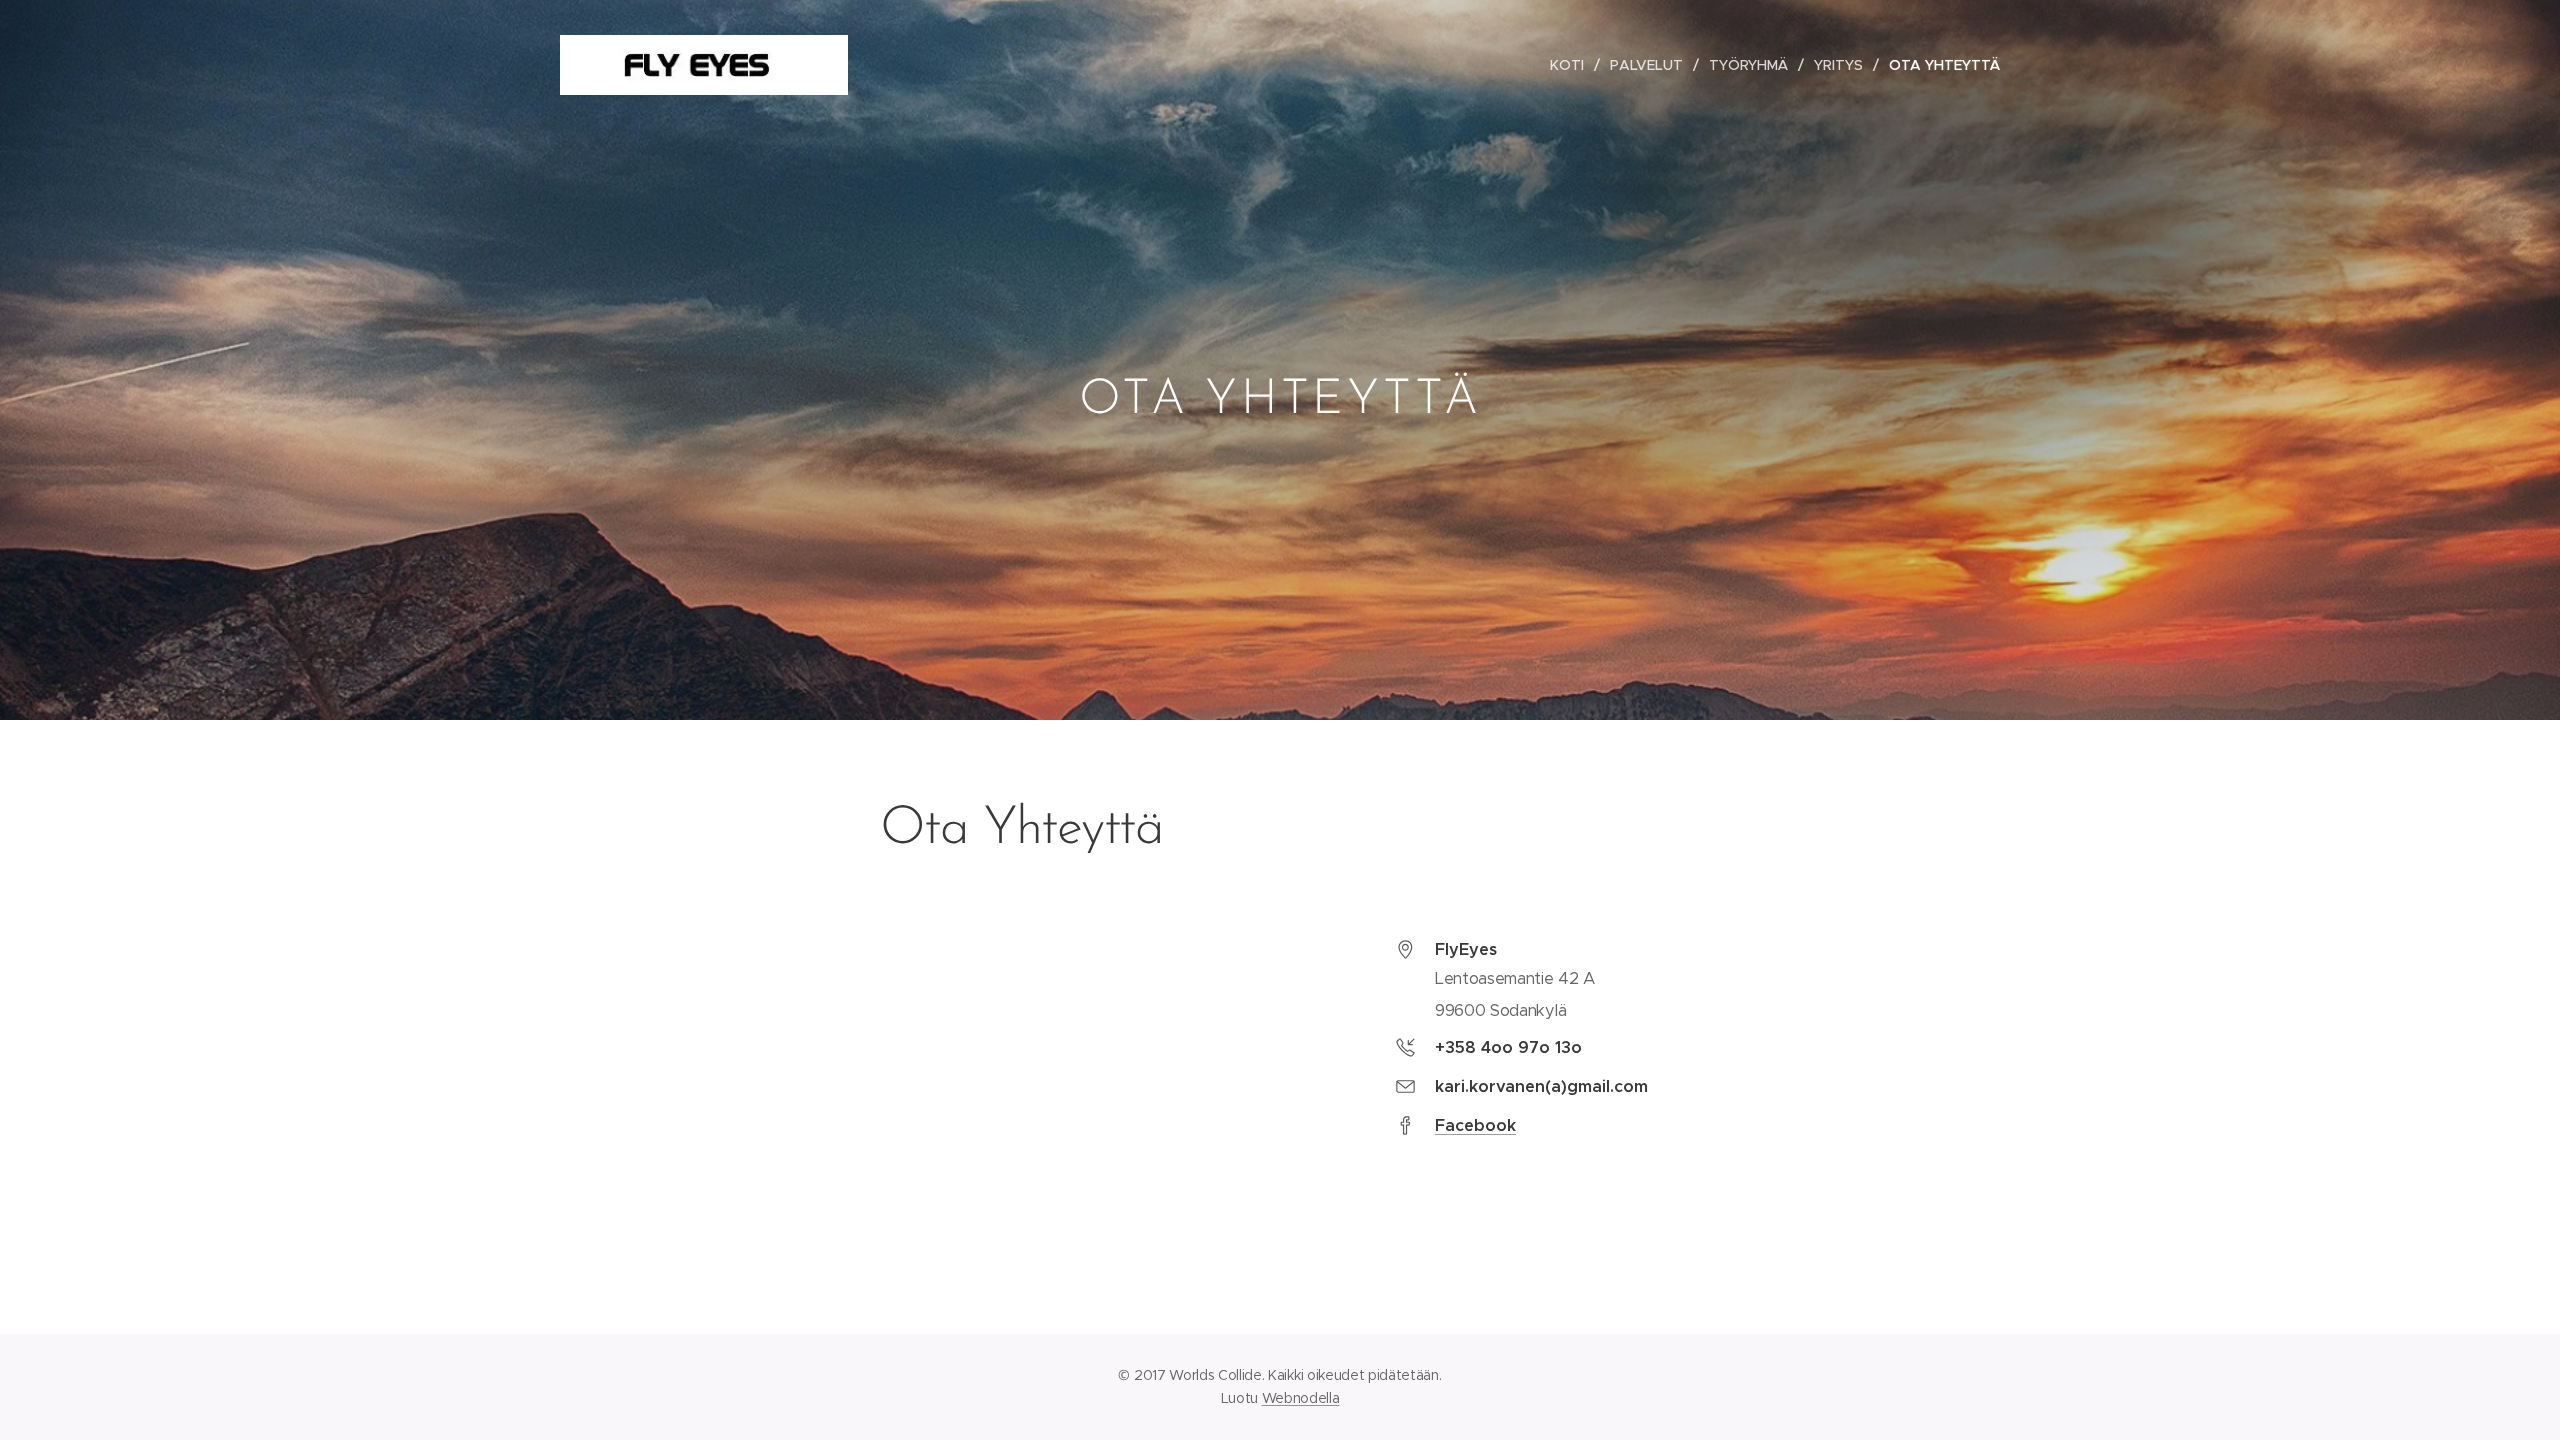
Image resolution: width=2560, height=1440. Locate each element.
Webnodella (1301, 1398)
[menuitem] (1572, 65)
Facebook (1475, 1125)
